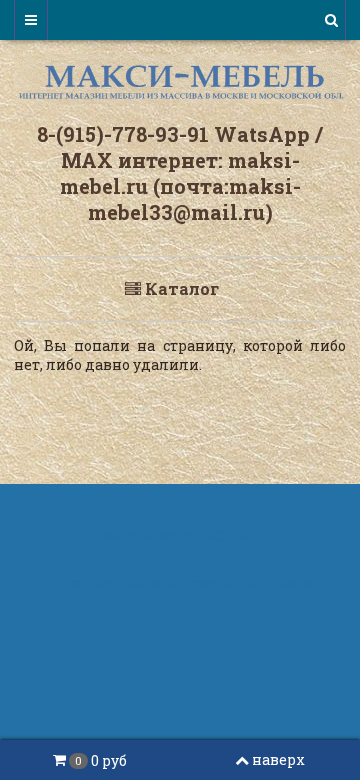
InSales (289, 582)
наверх (278, 759)
